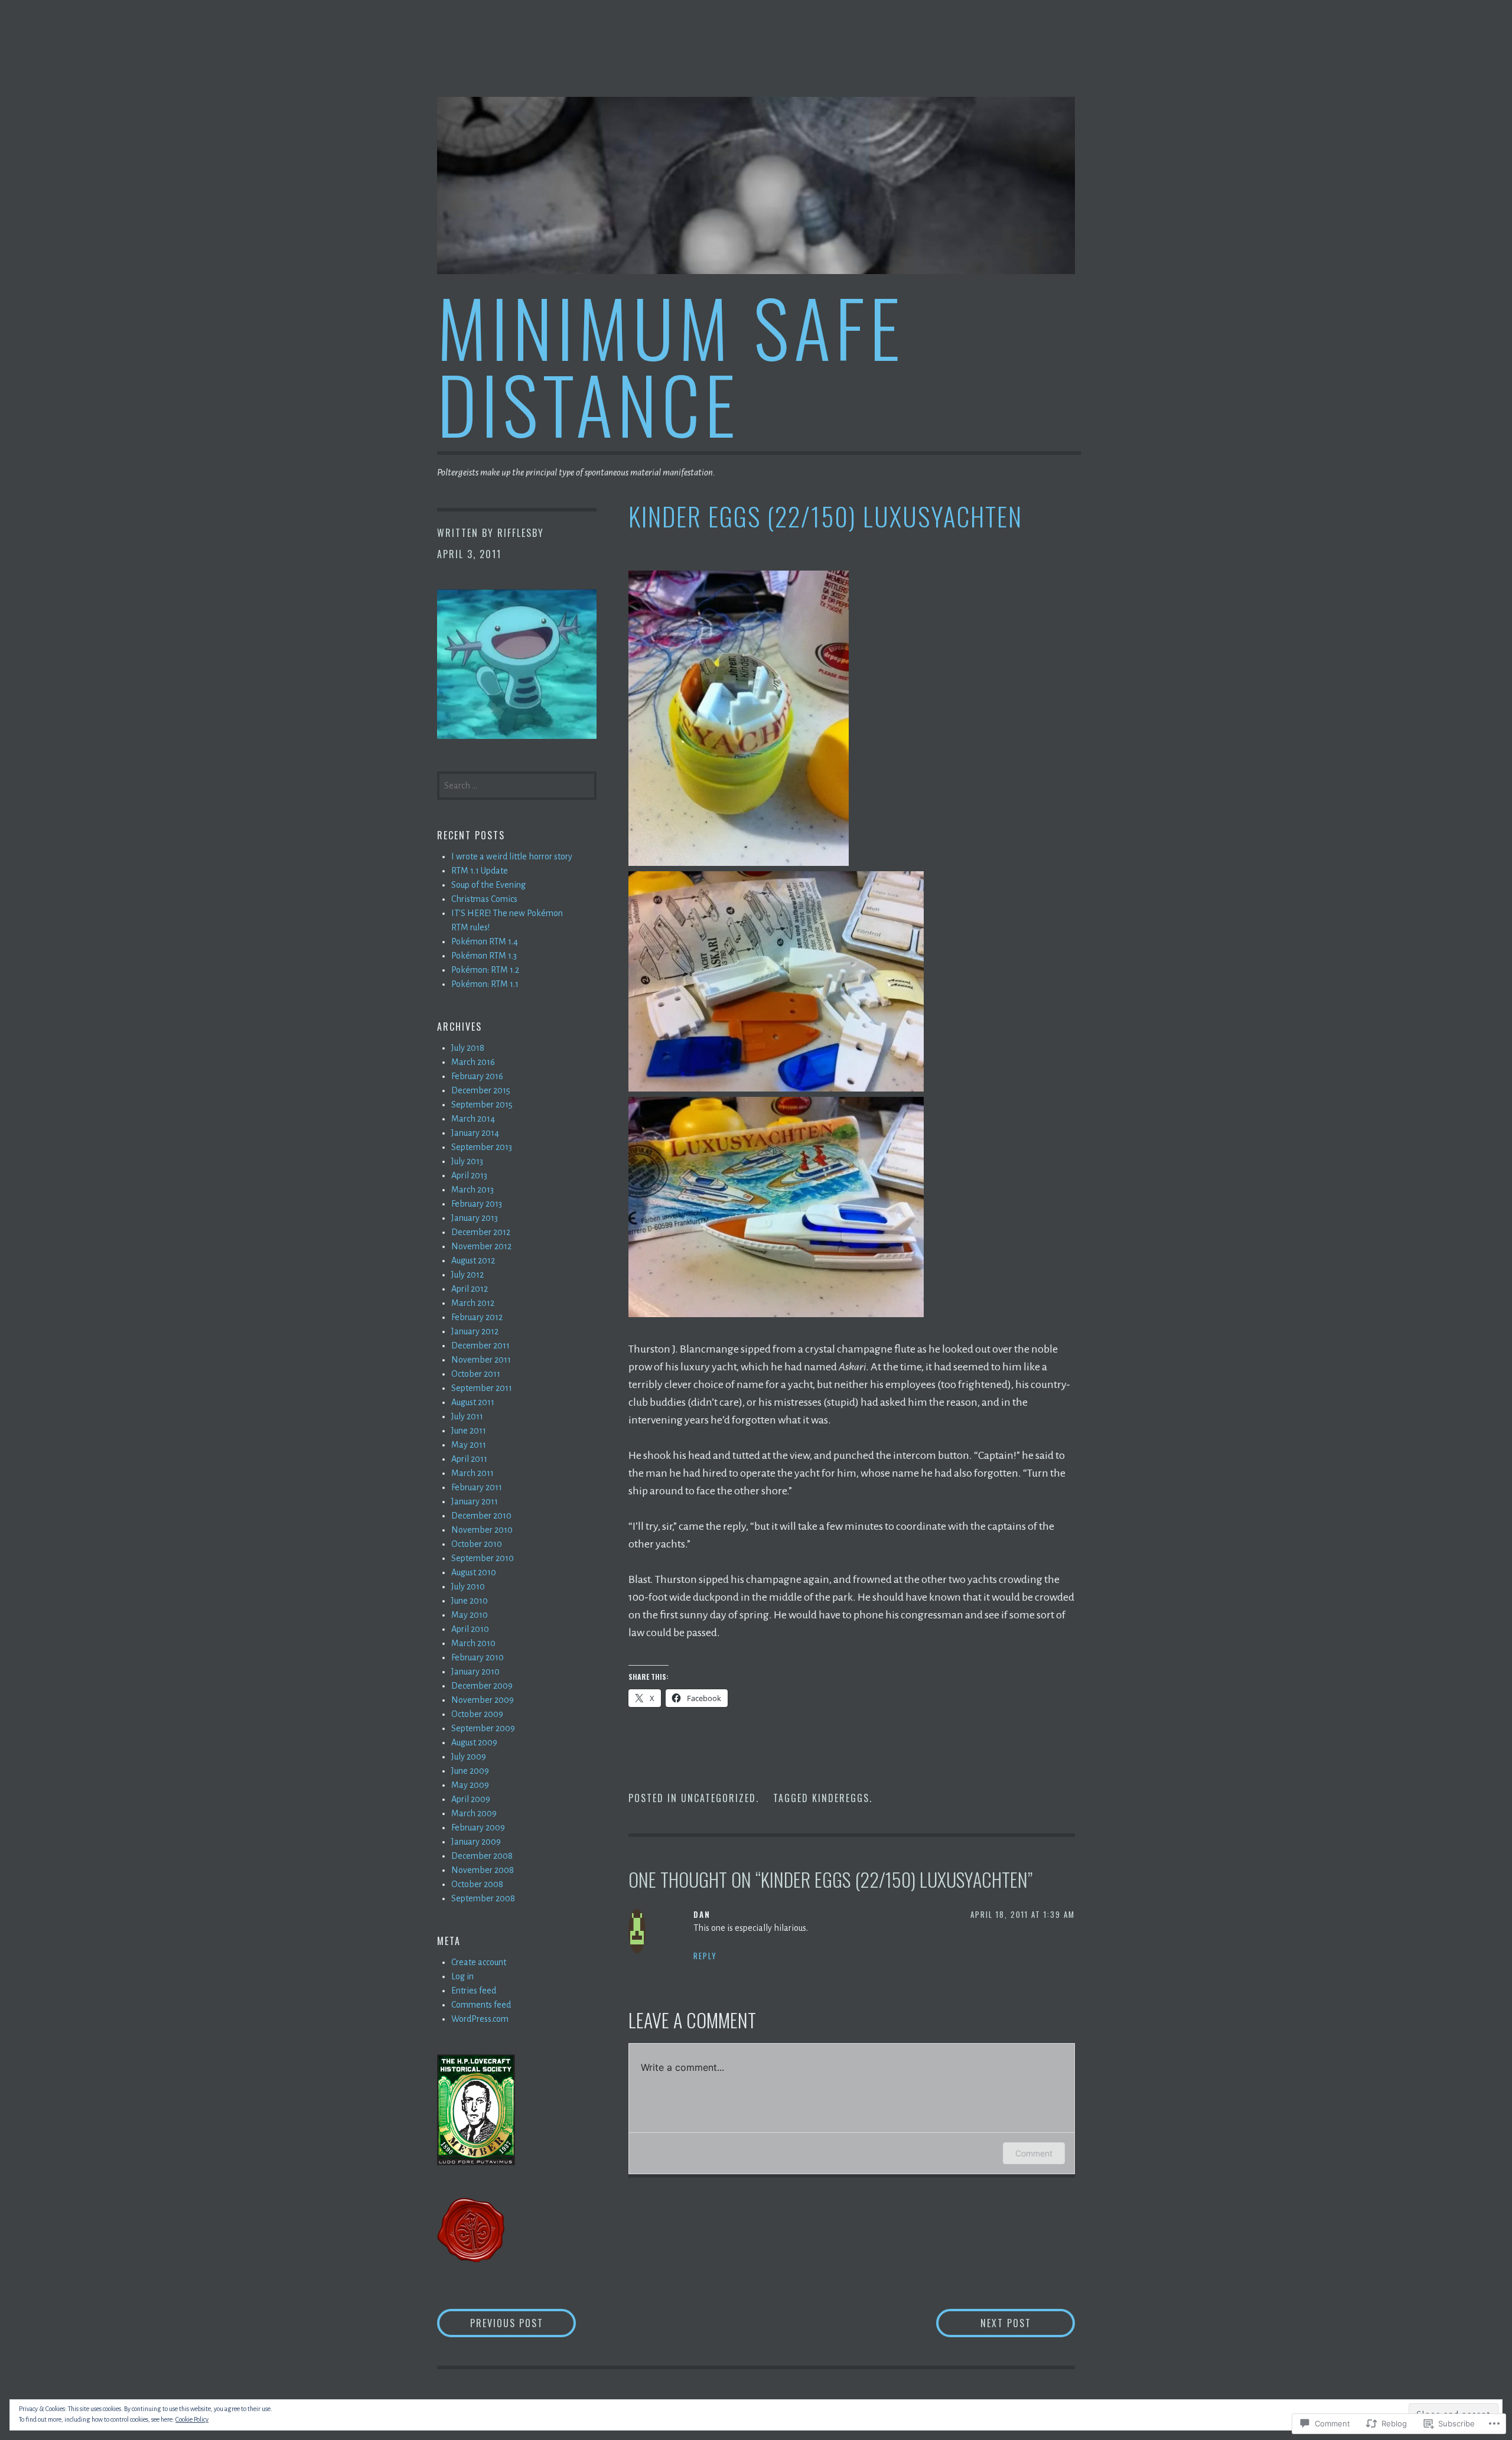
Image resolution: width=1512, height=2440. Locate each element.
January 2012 (475, 1331)
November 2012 (481, 1246)
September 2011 (482, 1388)
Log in (462, 1976)
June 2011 (469, 1431)
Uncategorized (718, 1798)
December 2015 (481, 1090)
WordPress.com (480, 2019)
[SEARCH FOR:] (517, 784)
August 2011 (473, 1402)
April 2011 (469, 1459)
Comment (1034, 2153)
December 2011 (480, 1346)
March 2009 (474, 1813)
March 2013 (472, 1190)
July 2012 (467, 1275)
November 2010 (482, 1530)
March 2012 (473, 1303)
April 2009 (471, 1799)
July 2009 (469, 1757)
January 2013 (475, 1218)
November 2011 (481, 1360)
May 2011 (469, 1445)
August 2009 (474, 1742)
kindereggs (841, 1798)
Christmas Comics (484, 899)
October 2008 (477, 1884)
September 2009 (483, 1728)
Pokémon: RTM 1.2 (485, 970)
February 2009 (478, 1827)
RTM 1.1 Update (480, 871)
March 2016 (473, 1062)
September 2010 (483, 1558)
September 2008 (483, 1898)
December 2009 (482, 1686)
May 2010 (470, 1615)
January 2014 (475, 1133)
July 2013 (467, 1161)
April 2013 (469, 1175)
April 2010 (470, 1629)
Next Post (984, 2323)
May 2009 (470, 1785)
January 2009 (476, 1842)
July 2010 (468, 1587)
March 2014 (473, 1119)
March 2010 (473, 1643)
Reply (705, 1956)
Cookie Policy (192, 2419)
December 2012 (481, 1232)
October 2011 (476, 1374)
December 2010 (481, 1516)
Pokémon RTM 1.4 (485, 942)
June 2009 (470, 1771)
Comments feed (481, 2005)
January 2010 (475, 1672)
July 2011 (467, 1416)
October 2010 (477, 1544)
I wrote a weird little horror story (512, 856)
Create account (479, 1962)
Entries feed (474, 1991)
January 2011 (475, 1501)
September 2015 (482, 1105)
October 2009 (477, 1714)
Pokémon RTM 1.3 (484, 956)
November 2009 (483, 1700)
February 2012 (477, 1317)
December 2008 (482, 1856)
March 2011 (472, 1473)
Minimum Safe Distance (671, 365)
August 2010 (474, 1572)
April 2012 (470, 1289)
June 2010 (470, 1601)
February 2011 (477, 1487)
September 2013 (482, 1147)
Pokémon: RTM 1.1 (485, 984)
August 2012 (473, 1260)
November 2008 (483, 1870)
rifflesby (521, 533)
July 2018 (468, 1048)
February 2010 (478, 1657)
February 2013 (477, 1204)
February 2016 (477, 1076)
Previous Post (490, 2323)
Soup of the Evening (488, 885)
